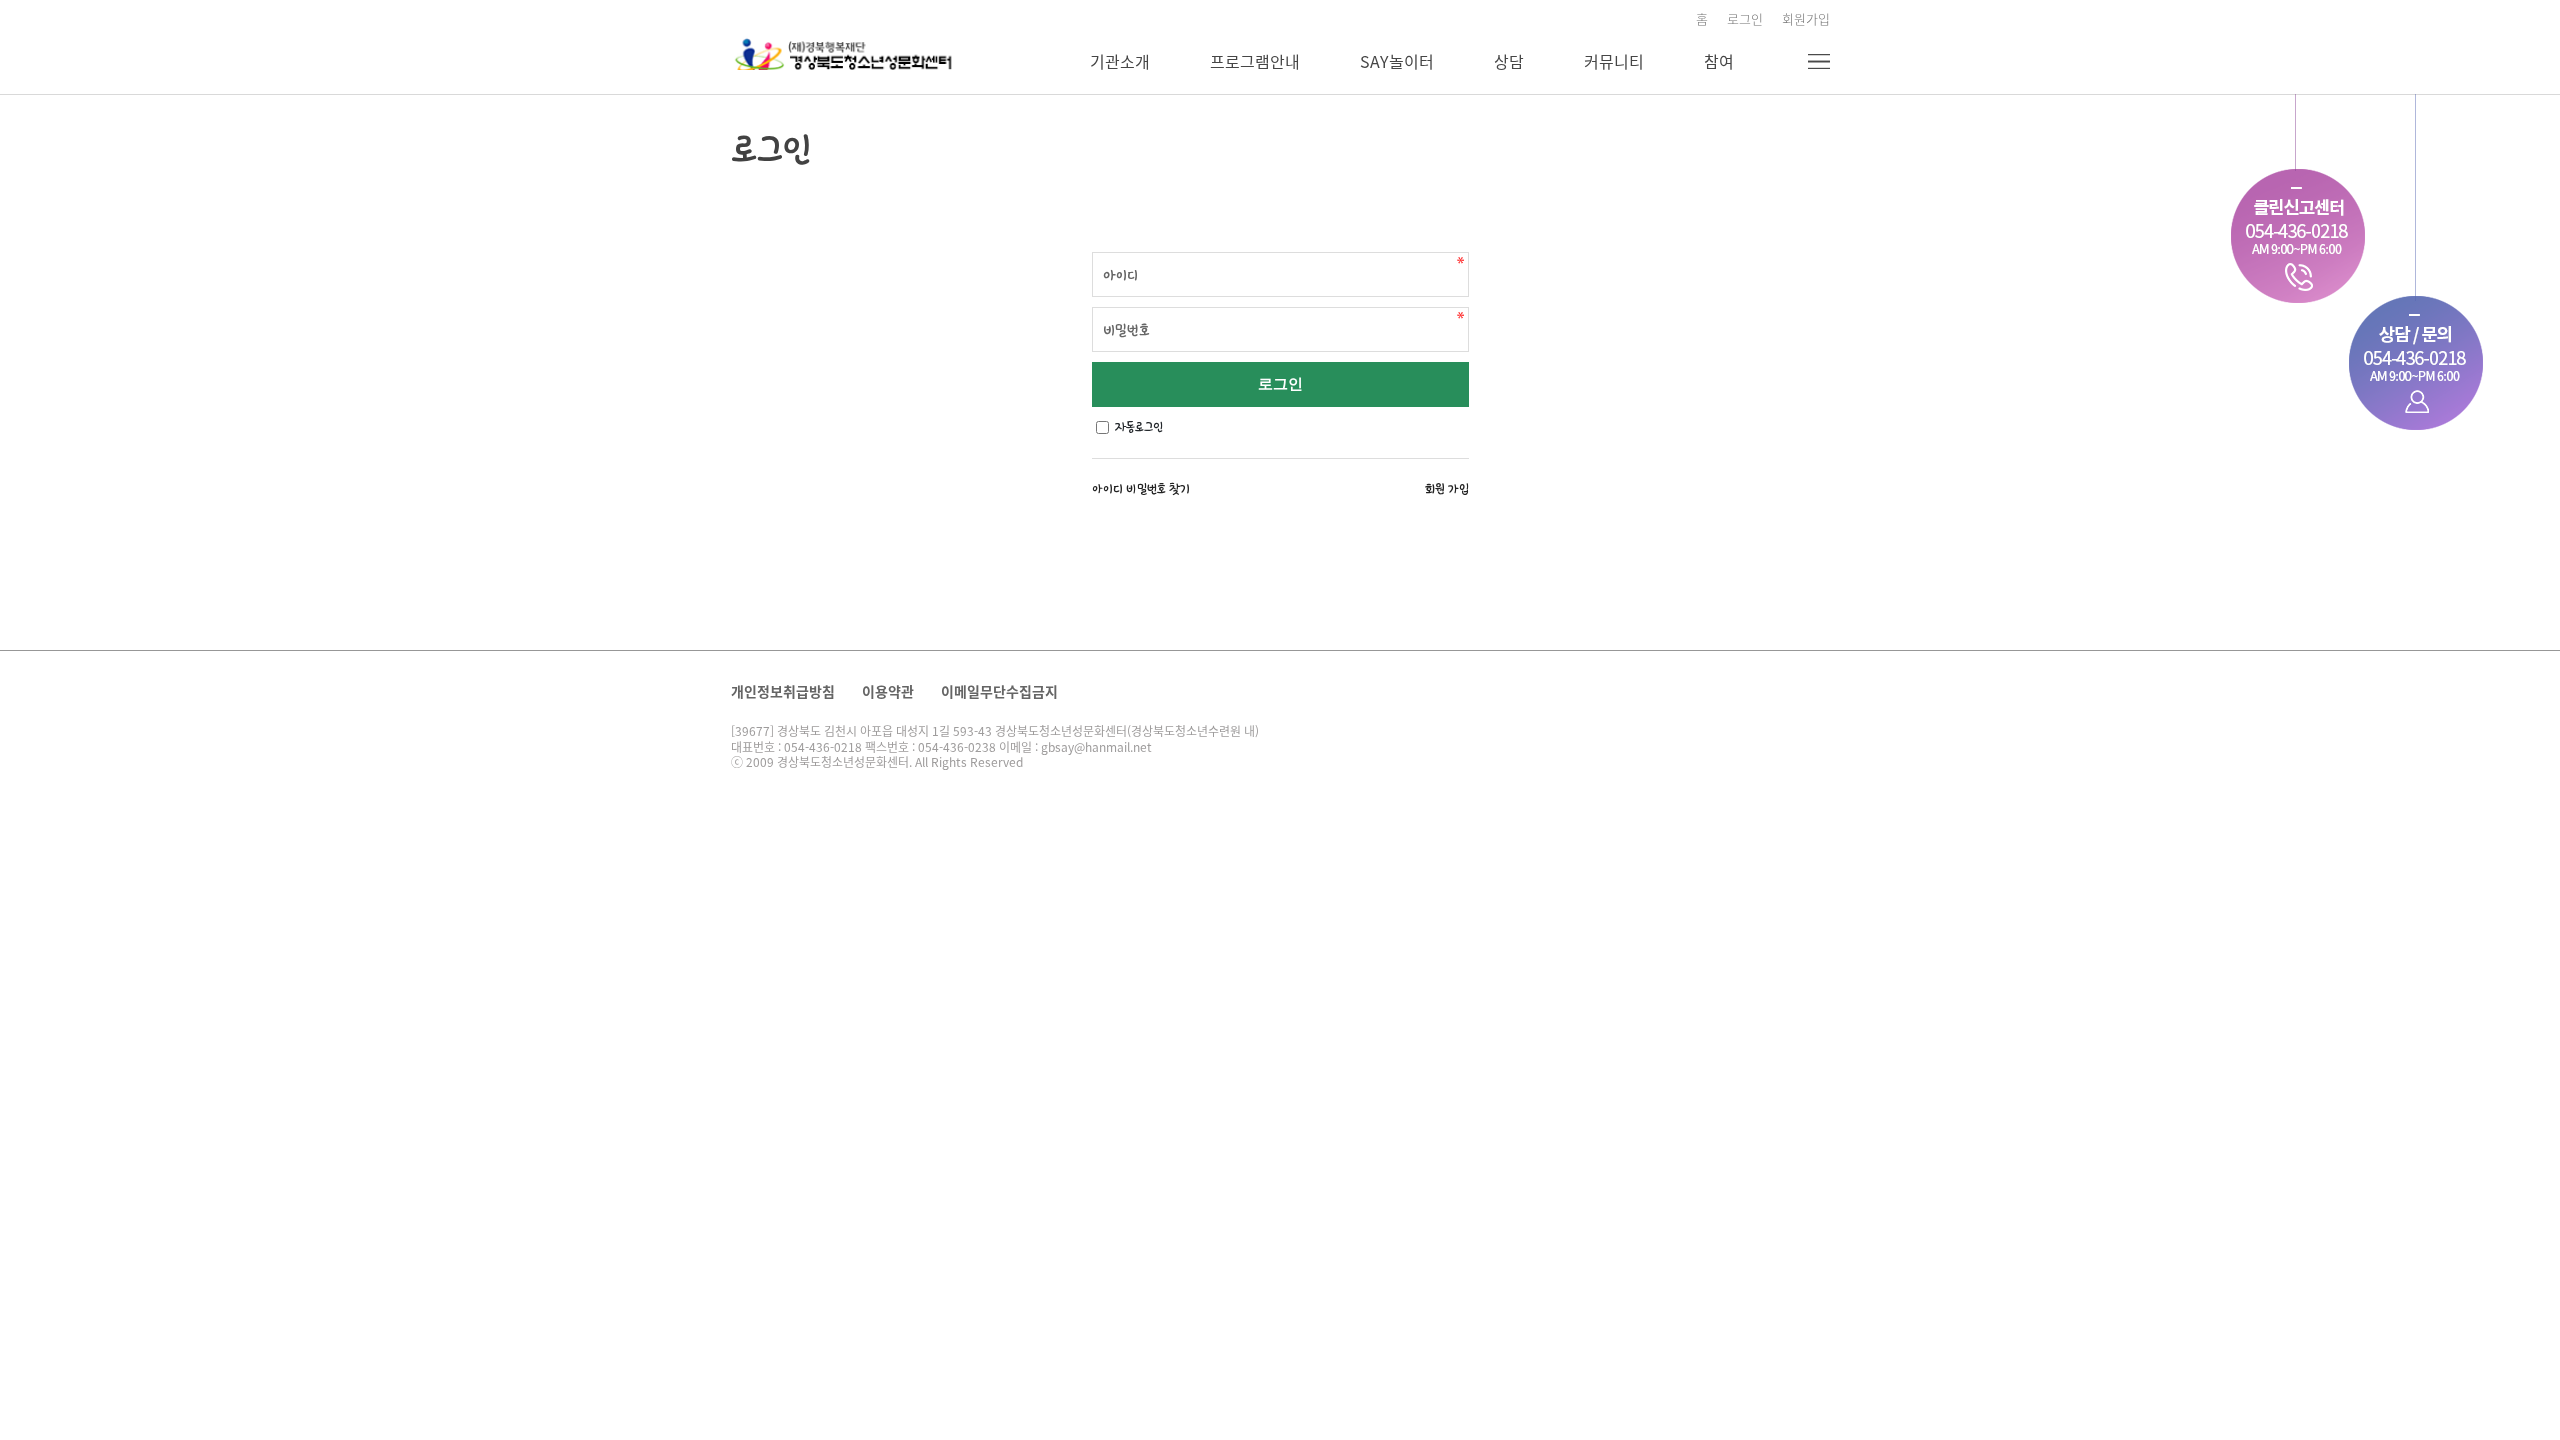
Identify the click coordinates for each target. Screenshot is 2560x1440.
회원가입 (1806, 18)
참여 (1719, 61)
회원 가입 (1447, 489)
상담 (1509, 61)
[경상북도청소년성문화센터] (848, 52)
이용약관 (888, 691)
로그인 (1745, 18)
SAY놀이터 (1397, 61)
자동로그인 (1139, 427)
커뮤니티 (1614, 61)
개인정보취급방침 (783, 691)
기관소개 (1120, 61)
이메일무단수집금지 (999, 691)
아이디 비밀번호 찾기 (1141, 489)
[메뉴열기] (1819, 61)
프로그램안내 (1255, 61)
